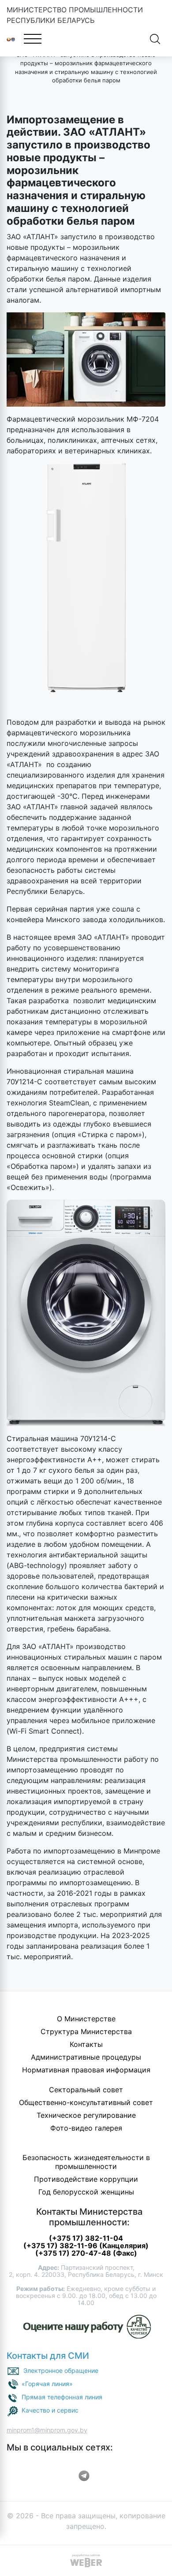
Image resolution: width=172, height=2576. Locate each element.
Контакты (86, 2044)
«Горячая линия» (47, 2384)
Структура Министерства (86, 2031)
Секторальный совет (86, 2090)
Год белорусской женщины (86, 2192)
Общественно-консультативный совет (86, 2102)
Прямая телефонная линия (62, 2397)
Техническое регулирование (86, 2115)
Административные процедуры (86, 2057)
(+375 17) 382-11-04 (86, 2238)
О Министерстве (86, 2019)
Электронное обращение (61, 2370)
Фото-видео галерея (86, 2128)
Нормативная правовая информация (86, 2070)
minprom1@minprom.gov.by (47, 2430)
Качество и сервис (50, 2410)
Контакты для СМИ (48, 2356)
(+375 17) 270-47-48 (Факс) (86, 2253)
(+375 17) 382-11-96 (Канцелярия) (86, 2246)
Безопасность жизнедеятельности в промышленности (86, 2162)
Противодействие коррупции (86, 2179)
